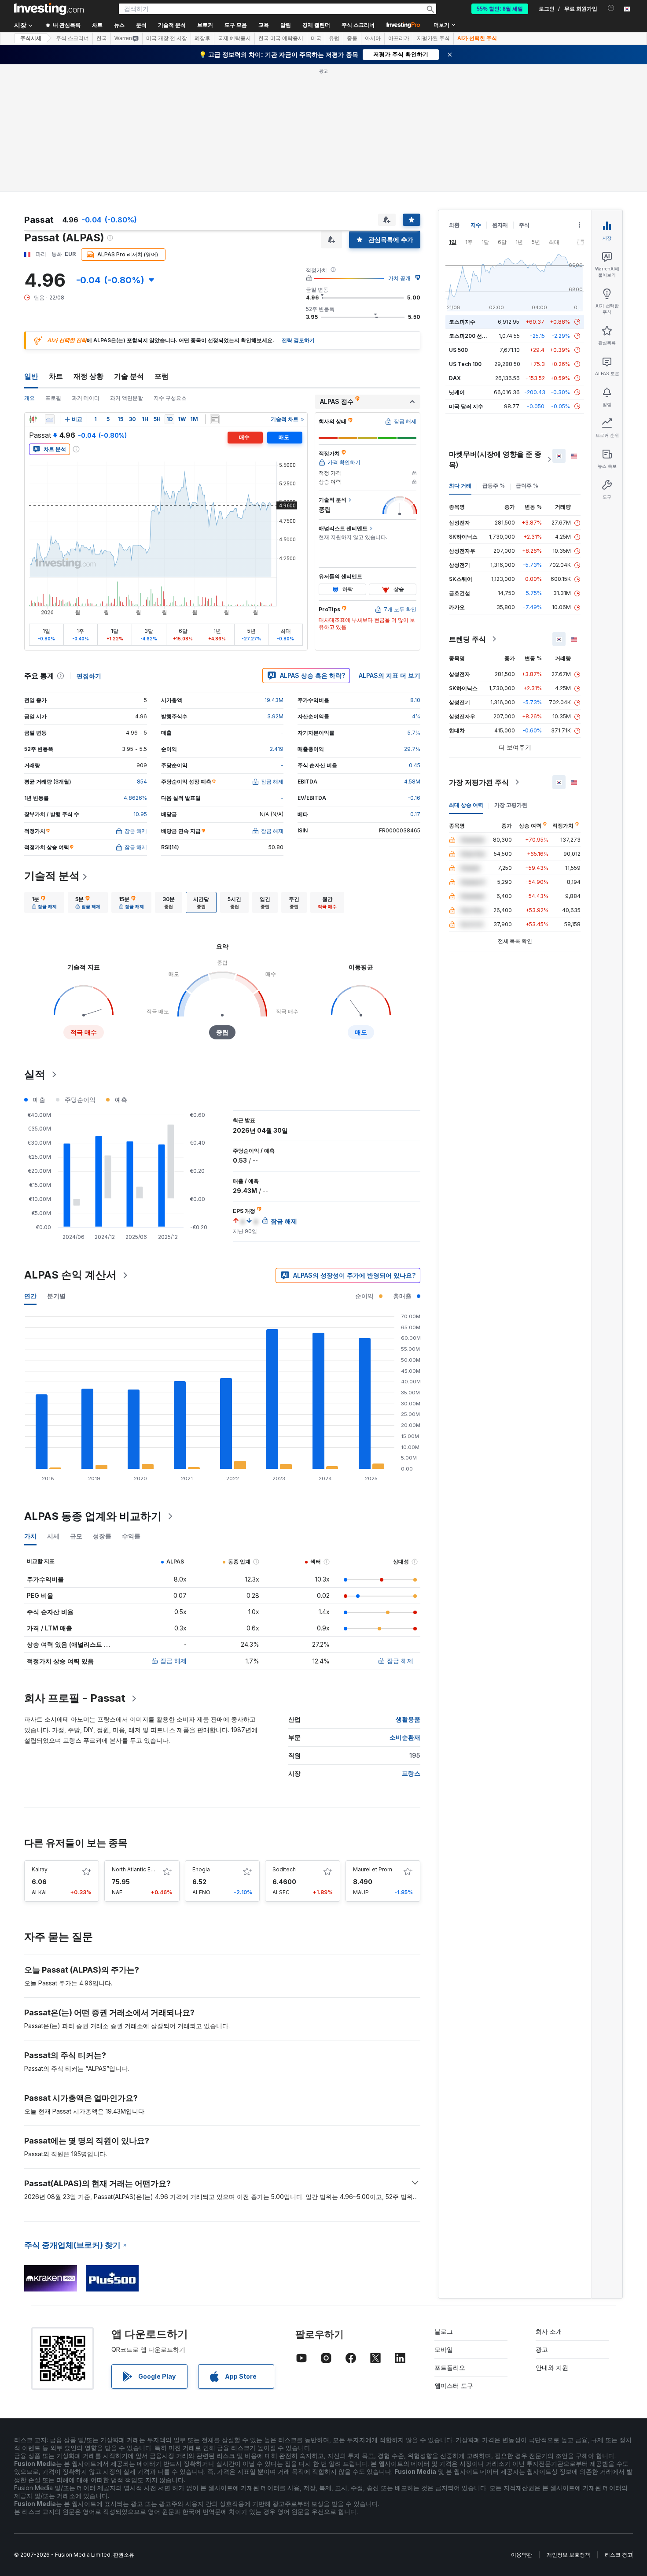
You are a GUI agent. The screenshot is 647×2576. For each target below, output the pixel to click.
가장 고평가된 (511, 805)
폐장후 (202, 38)
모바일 (444, 2349)
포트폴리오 (450, 2367)
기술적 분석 (52, 876)
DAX (455, 378)
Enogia (201, 1869)
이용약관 (522, 2555)
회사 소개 (549, 2331)
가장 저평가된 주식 (479, 782)
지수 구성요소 (170, 398)
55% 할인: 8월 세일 (500, 9)
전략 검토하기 (298, 340)
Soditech (284, 1869)
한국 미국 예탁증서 (281, 38)
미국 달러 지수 (466, 406)
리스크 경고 (619, 2555)
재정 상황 (88, 376)
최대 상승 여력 (466, 805)
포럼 (162, 376)
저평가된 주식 (433, 38)
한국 (102, 38)
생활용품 (408, 1719)
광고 (542, 2349)
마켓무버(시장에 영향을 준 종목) (495, 459)
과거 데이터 (86, 398)
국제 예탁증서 (234, 38)
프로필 (53, 398)
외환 (454, 225)
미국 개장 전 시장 (167, 38)
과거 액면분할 (127, 398)
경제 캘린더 (316, 25)
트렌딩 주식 (467, 639)
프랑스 (411, 1773)
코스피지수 (462, 322)
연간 (30, 1296)
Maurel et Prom (373, 1869)
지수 (476, 225)
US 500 (458, 350)
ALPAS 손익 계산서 (70, 1275)
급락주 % (527, 486)
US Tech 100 (465, 364)
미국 (316, 38)
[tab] (44, 902)
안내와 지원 (552, 2367)
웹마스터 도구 (454, 2386)
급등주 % (494, 486)
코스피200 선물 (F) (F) (476, 336)
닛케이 (457, 392)
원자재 (500, 225)
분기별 (56, 1296)
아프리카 (399, 38)
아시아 (373, 38)
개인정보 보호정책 (568, 2555)
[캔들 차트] (33, 419)
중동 (352, 38)
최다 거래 (460, 486)
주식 (524, 225)
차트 (56, 376)
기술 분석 (129, 376)
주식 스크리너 (358, 25)
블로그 (444, 2331)
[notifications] (611, 8)
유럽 (334, 38)
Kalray (40, 1869)
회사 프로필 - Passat (75, 1698)
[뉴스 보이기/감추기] (215, 419)
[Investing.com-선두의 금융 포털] (49, 9)
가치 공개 (399, 278)
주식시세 (31, 38)
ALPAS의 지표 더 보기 (390, 675)
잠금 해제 (173, 1661)
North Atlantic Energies (141, 1869)
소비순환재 (405, 1737)
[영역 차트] (50, 419)
